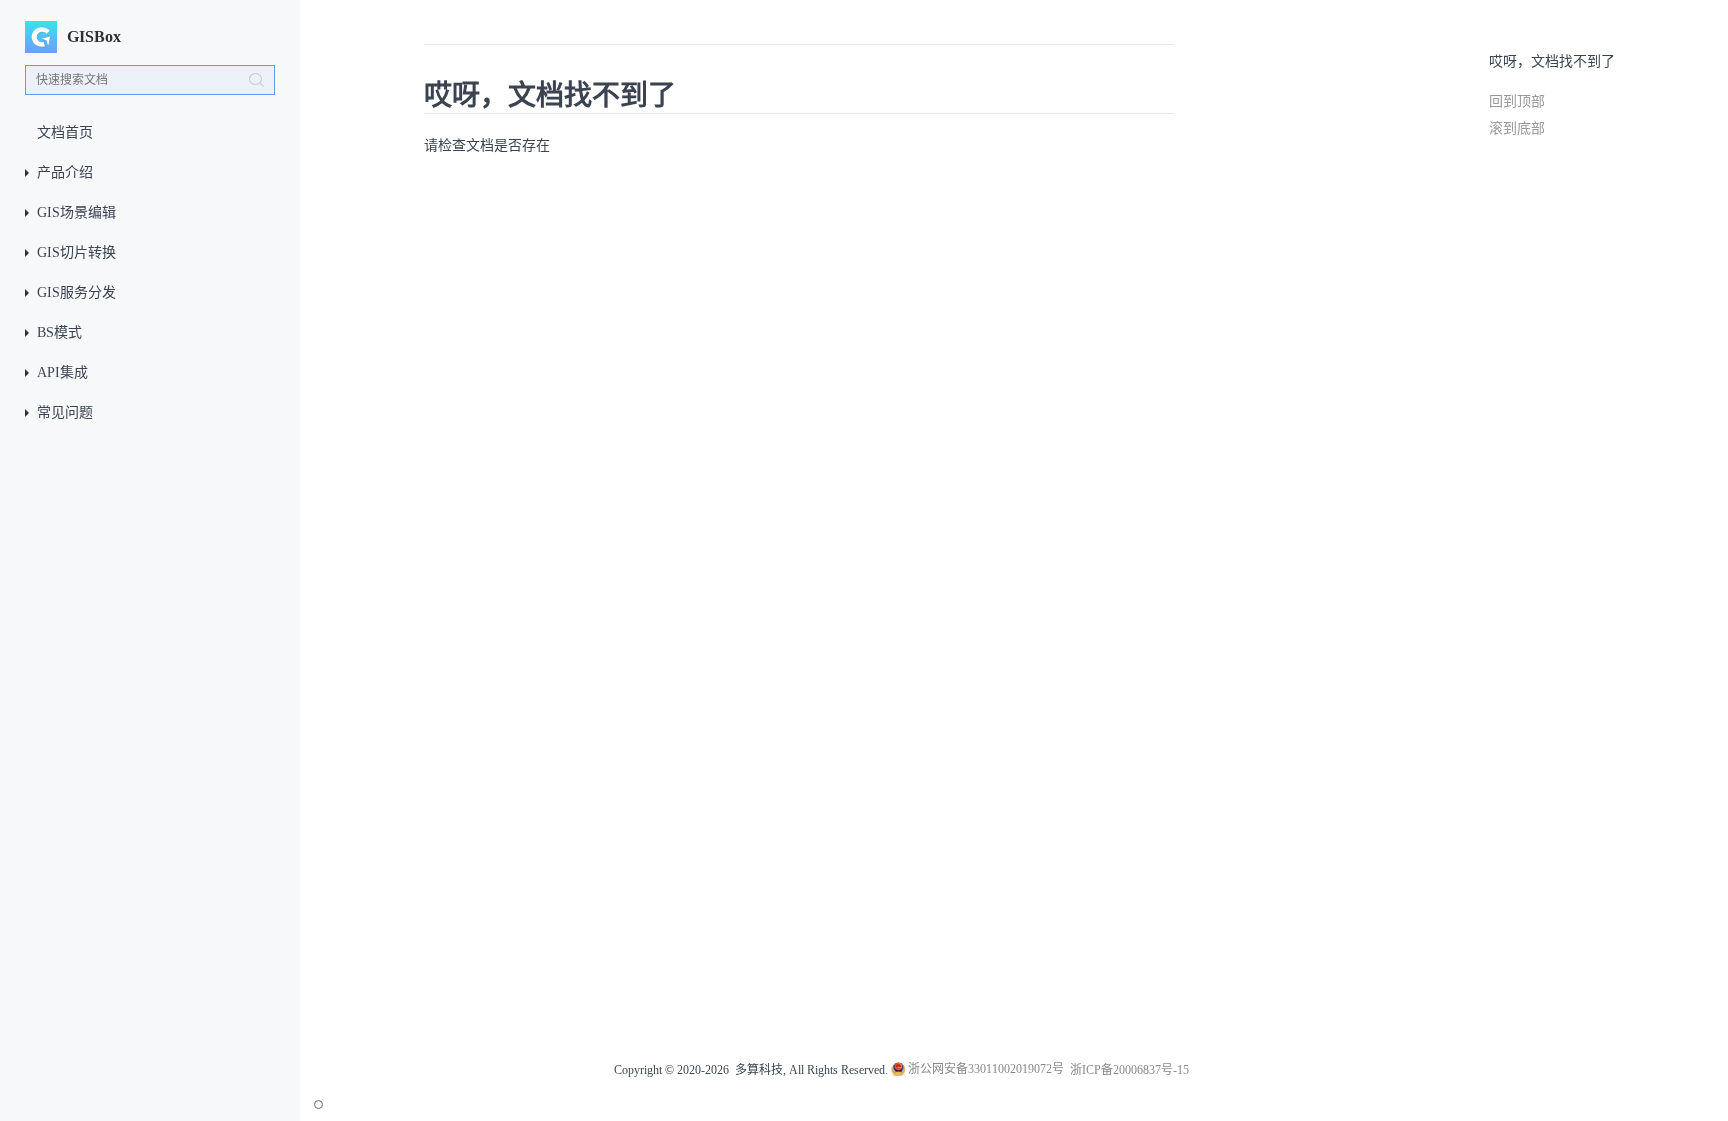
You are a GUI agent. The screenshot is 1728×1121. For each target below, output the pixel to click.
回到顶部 (1517, 101)
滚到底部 (1517, 128)
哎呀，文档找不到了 (1552, 61)
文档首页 (65, 132)
